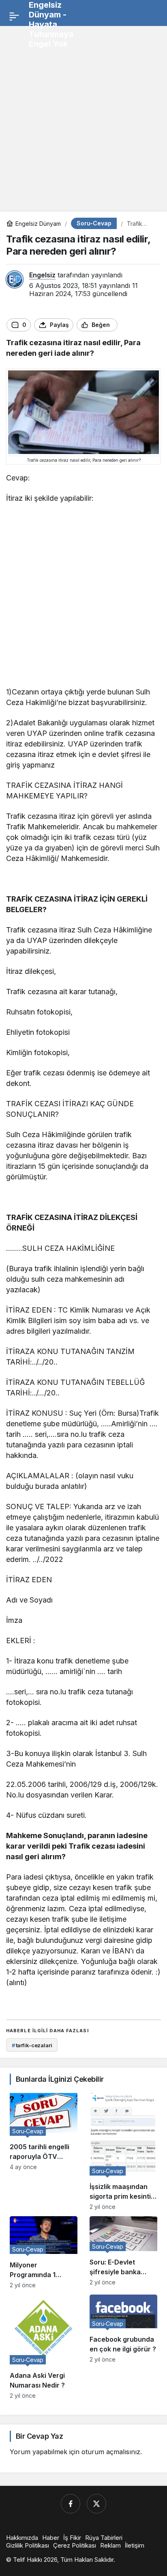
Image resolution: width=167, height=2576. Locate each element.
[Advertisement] (83, 116)
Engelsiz (42, 275)
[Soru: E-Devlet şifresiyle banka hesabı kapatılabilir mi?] (123, 2252)
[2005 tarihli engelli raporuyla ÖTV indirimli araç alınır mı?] (44, 2150)
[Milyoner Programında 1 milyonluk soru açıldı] (44, 2252)
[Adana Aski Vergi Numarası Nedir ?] (44, 2347)
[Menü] (14, 16)
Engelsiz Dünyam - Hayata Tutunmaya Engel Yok (51, 24)
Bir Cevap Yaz (39, 2436)
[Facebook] (71, 2504)
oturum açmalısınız (111, 2452)
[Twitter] (96, 2504)
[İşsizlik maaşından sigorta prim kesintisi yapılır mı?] (123, 2150)
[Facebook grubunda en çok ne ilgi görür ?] (123, 2347)
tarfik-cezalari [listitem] (32, 2045)
